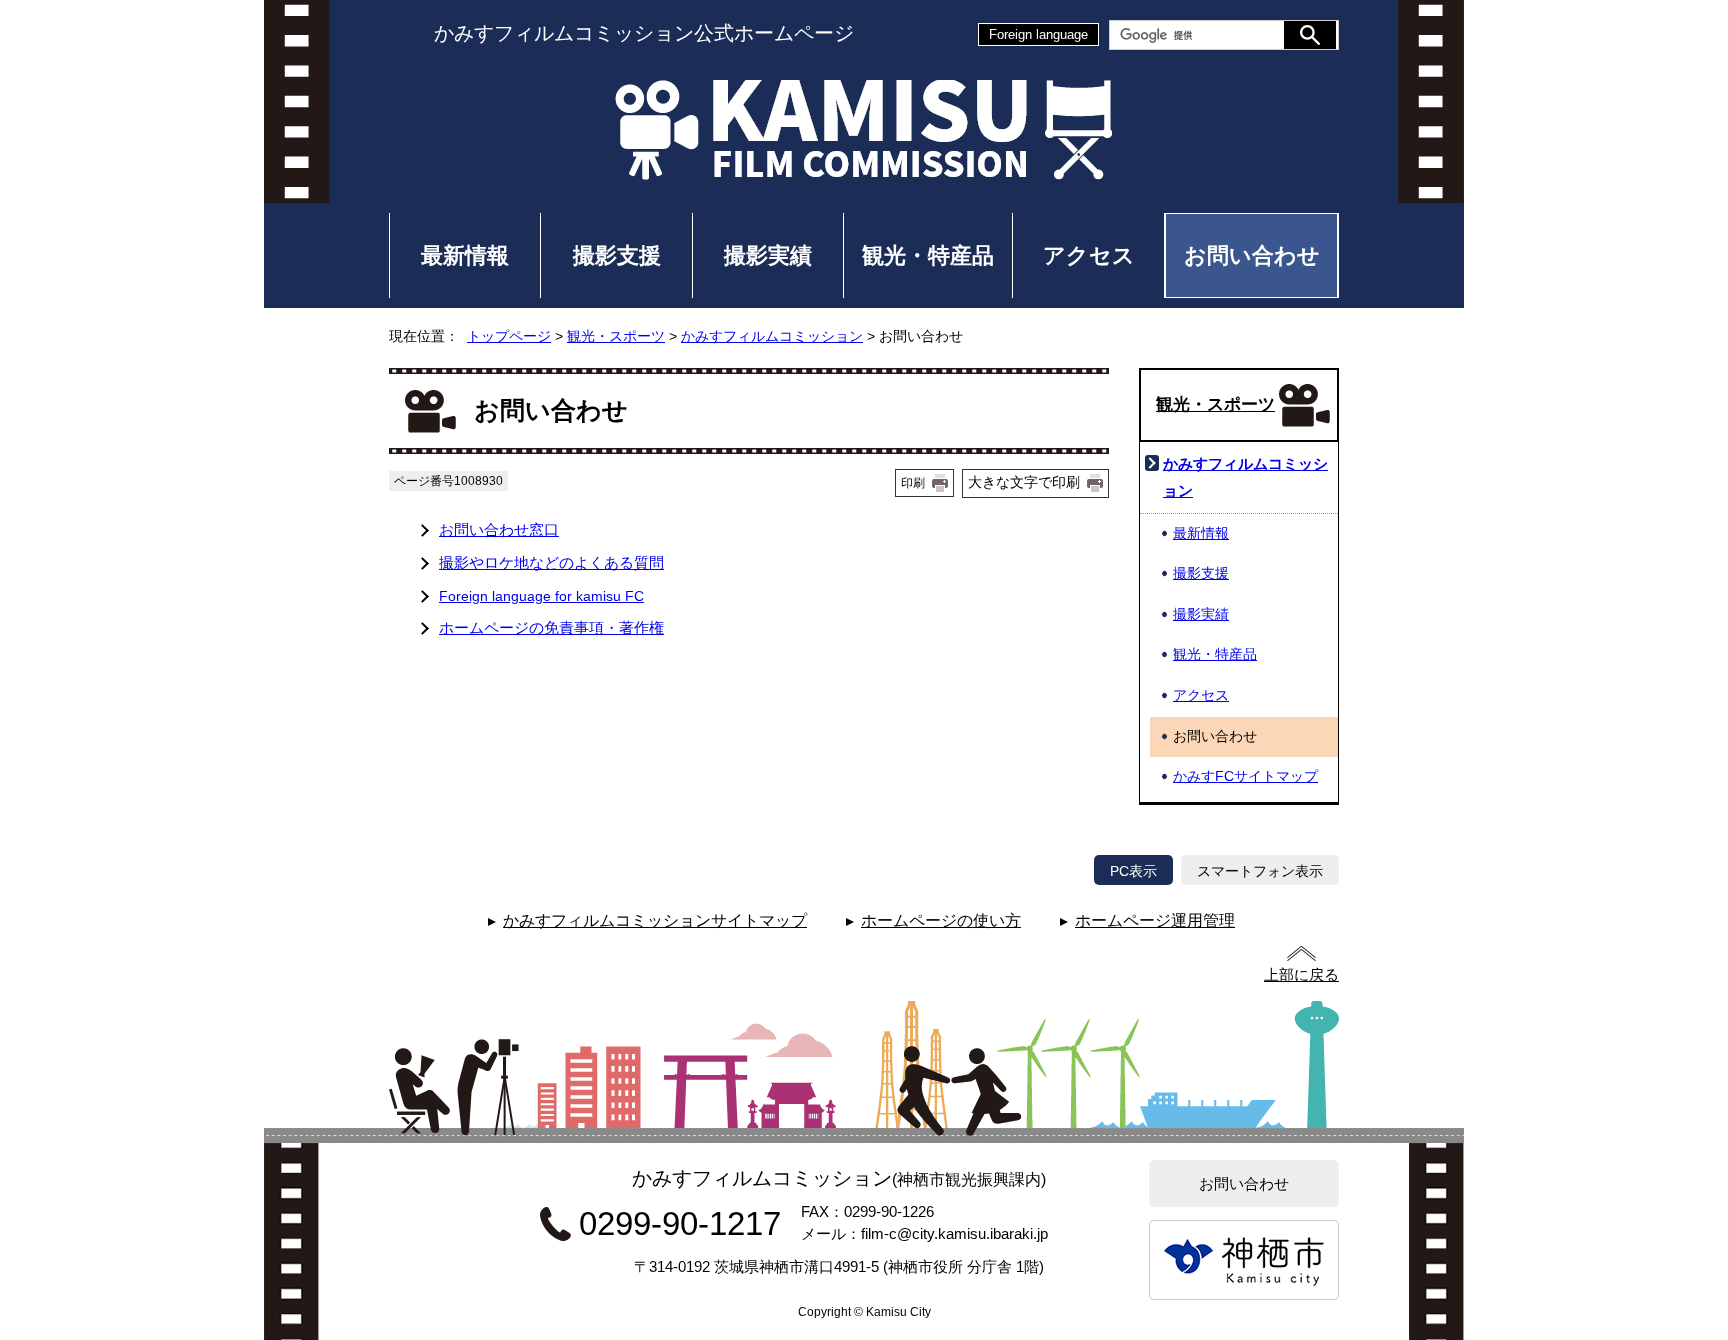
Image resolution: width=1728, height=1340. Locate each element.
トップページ (509, 336)
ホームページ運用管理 (1155, 920)
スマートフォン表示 (1260, 871)
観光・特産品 (928, 255)
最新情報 (465, 255)
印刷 (913, 483)
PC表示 (1133, 871)
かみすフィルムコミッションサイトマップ (655, 920)
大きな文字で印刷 (1024, 482)
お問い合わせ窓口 (499, 529)
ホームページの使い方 (941, 920)
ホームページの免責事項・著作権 (551, 627)
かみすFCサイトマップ (1245, 776)
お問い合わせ (1252, 255)
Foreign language (1038, 34)
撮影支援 (617, 255)
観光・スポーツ (616, 336)
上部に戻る (1301, 974)
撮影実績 (768, 255)
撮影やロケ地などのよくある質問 (551, 562)
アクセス (1089, 255)
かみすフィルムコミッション (772, 336)
